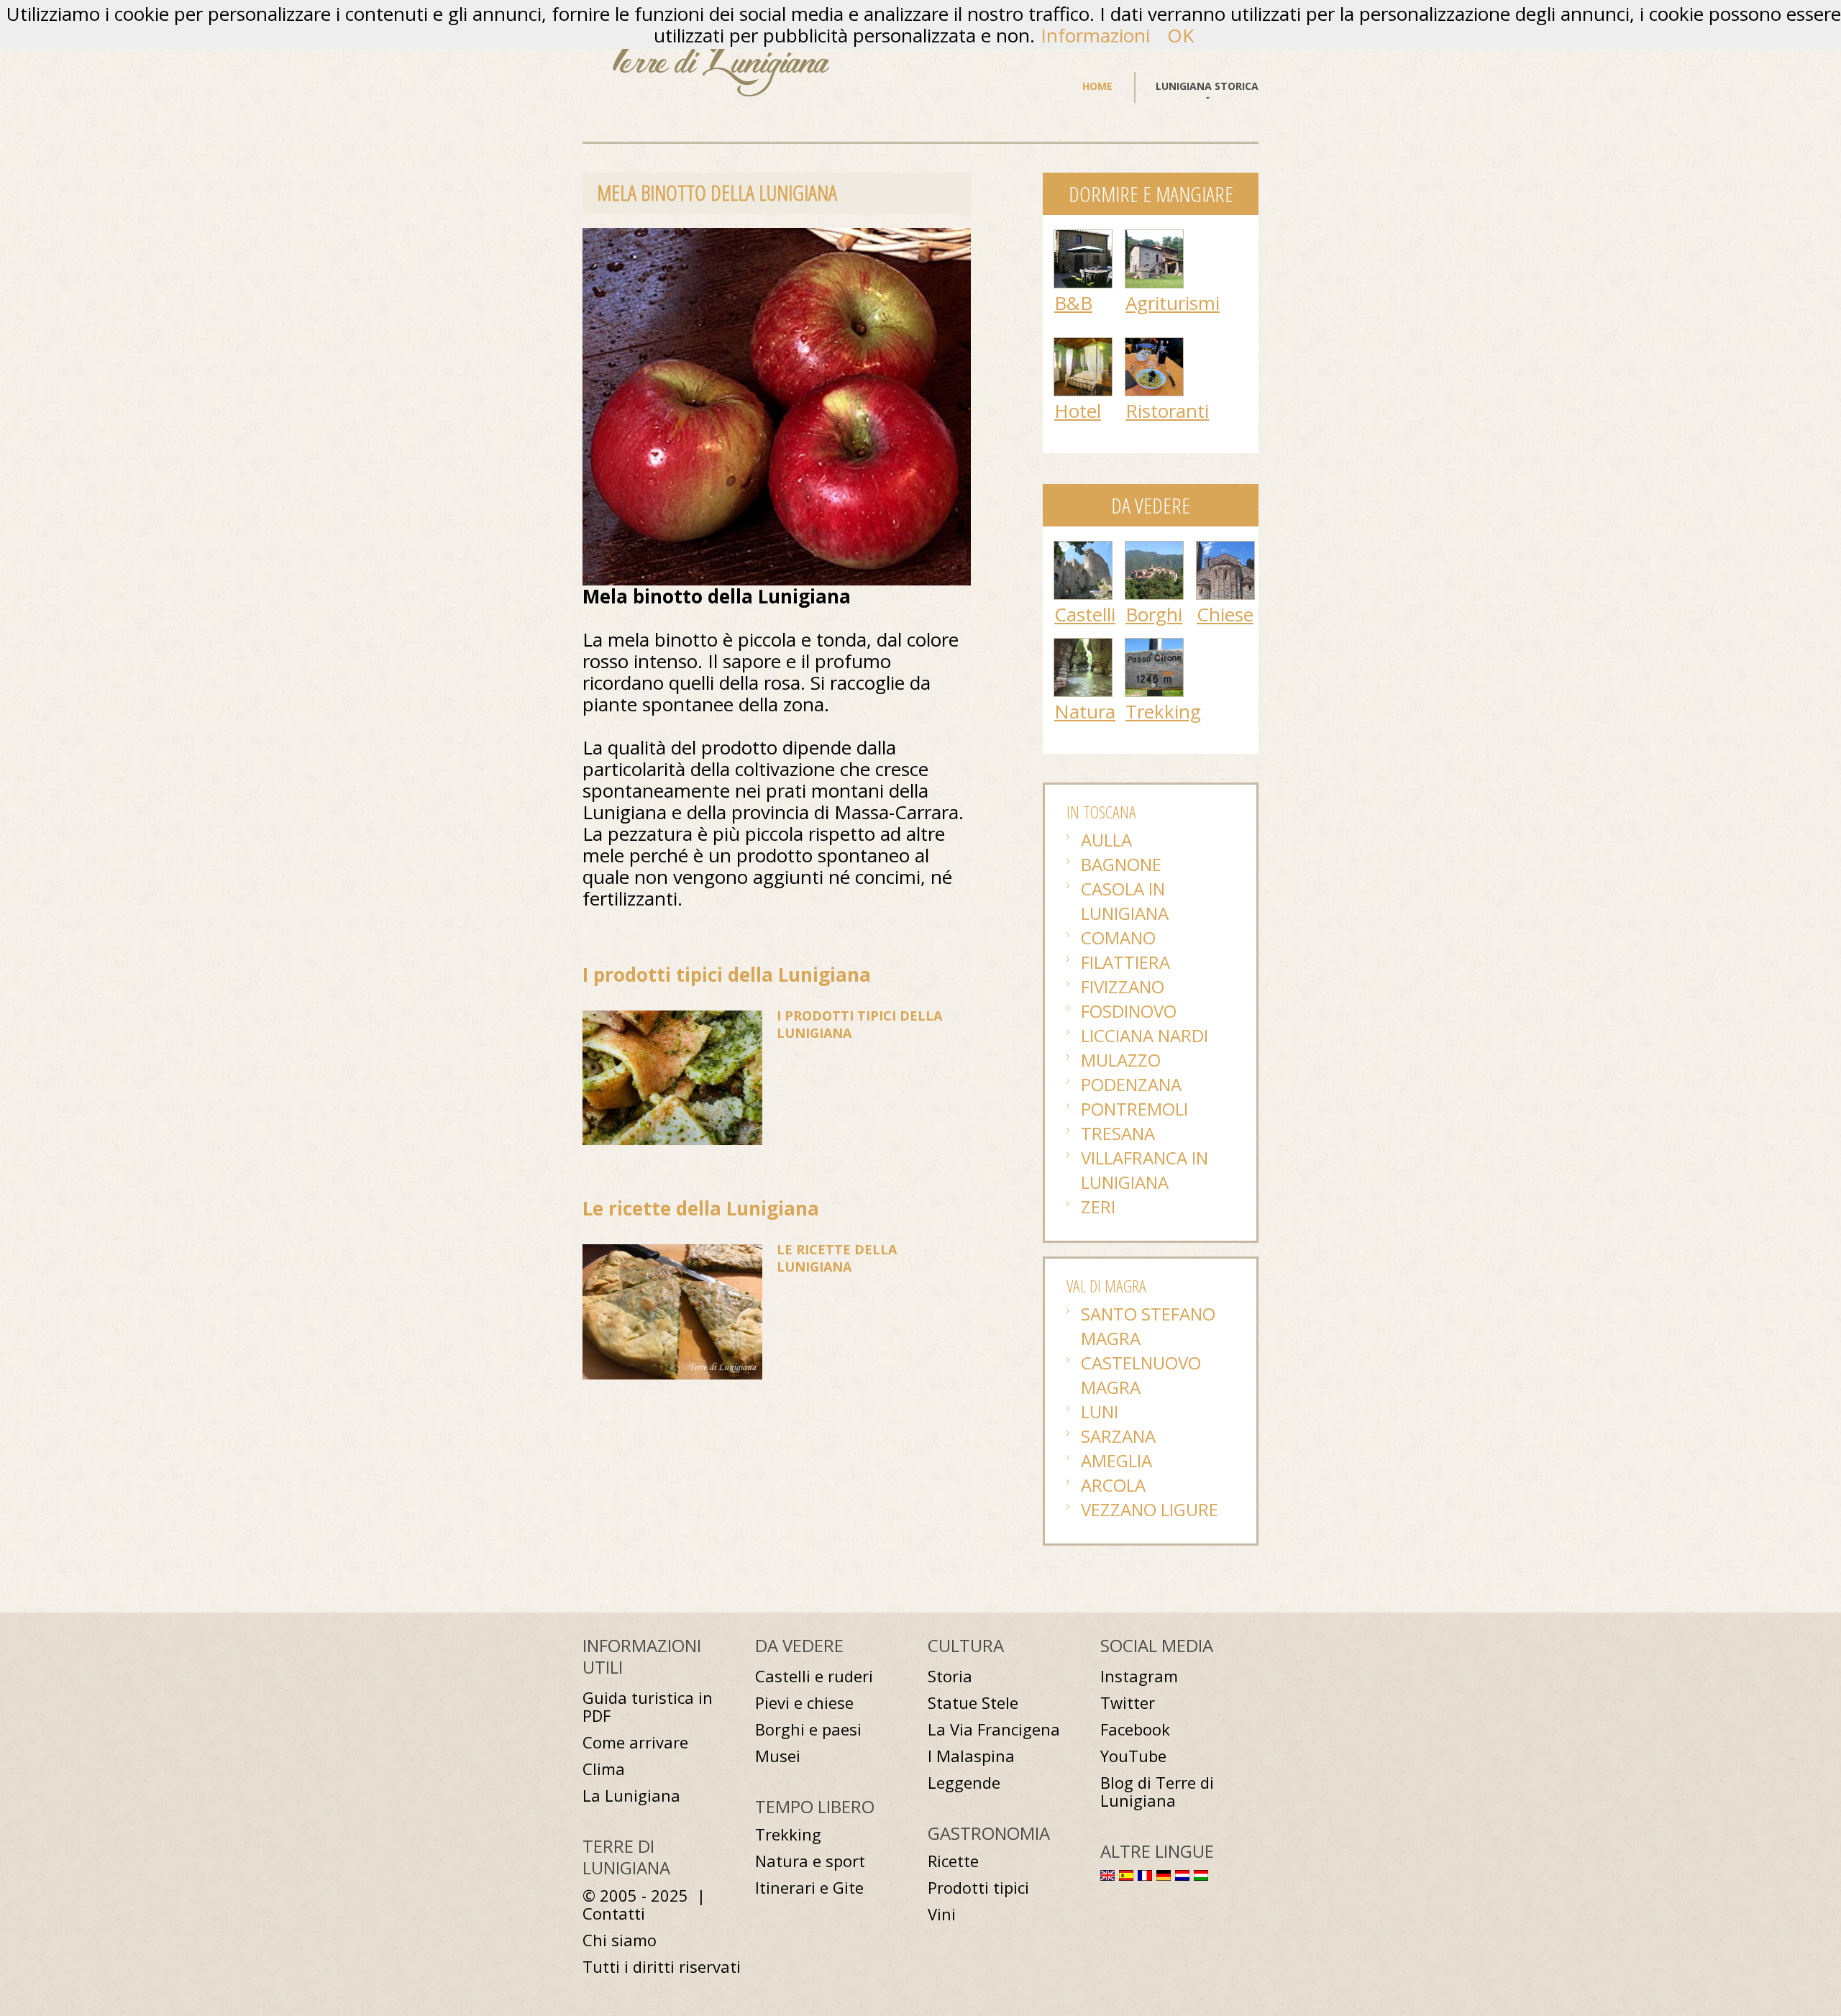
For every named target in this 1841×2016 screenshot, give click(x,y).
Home (1097, 86)
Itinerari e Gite (809, 1888)
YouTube (1133, 1756)
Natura (1085, 711)
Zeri (1098, 1207)
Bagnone (1121, 864)
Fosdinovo (1129, 1011)
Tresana (1118, 1133)
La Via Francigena (994, 1729)
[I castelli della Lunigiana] (1083, 549)
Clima (604, 1769)
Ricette (953, 1861)
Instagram (1139, 1676)
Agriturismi (1173, 303)
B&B (1073, 303)
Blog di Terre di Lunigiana (1157, 1792)
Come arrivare (635, 1742)
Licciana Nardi (1145, 1035)
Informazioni (1095, 35)
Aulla (1106, 840)
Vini (942, 1914)
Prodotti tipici (978, 1888)
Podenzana (1131, 1084)
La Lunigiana (631, 1796)
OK (1180, 35)
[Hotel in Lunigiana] (1083, 345)
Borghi (1154, 614)
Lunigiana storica (1207, 86)
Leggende (964, 1783)
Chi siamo (620, 1940)
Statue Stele (973, 1703)
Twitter (1128, 1703)
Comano (1118, 938)
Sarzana (1118, 1436)
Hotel (1078, 411)
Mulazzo (1121, 1060)
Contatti (614, 1914)
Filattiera (1125, 962)
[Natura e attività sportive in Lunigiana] (1083, 646)
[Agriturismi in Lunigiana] (1154, 237)
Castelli (1085, 614)
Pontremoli (1134, 1109)
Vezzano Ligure (1150, 1509)
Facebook (1135, 1729)
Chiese (1225, 614)
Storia (950, 1676)
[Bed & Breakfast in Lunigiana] (1083, 237)
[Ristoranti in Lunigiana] (1154, 345)
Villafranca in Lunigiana (1145, 1170)
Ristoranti (1167, 411)
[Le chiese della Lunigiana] (1225, 549)
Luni (1100, 1411)
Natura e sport (810, 1861)
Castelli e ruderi (814, 1676)
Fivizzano (1123, 986)
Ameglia (1116, 1460)
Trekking (1163, 711)
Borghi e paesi (808, 1729)
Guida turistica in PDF (648, 1707)
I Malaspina (971, 1756)
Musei (778, 1756)
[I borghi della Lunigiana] (1154, 549)
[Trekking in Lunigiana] (1154, 646)
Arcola (1113, 1485)
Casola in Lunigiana (1125, 901)
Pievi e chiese (804, 1703)
